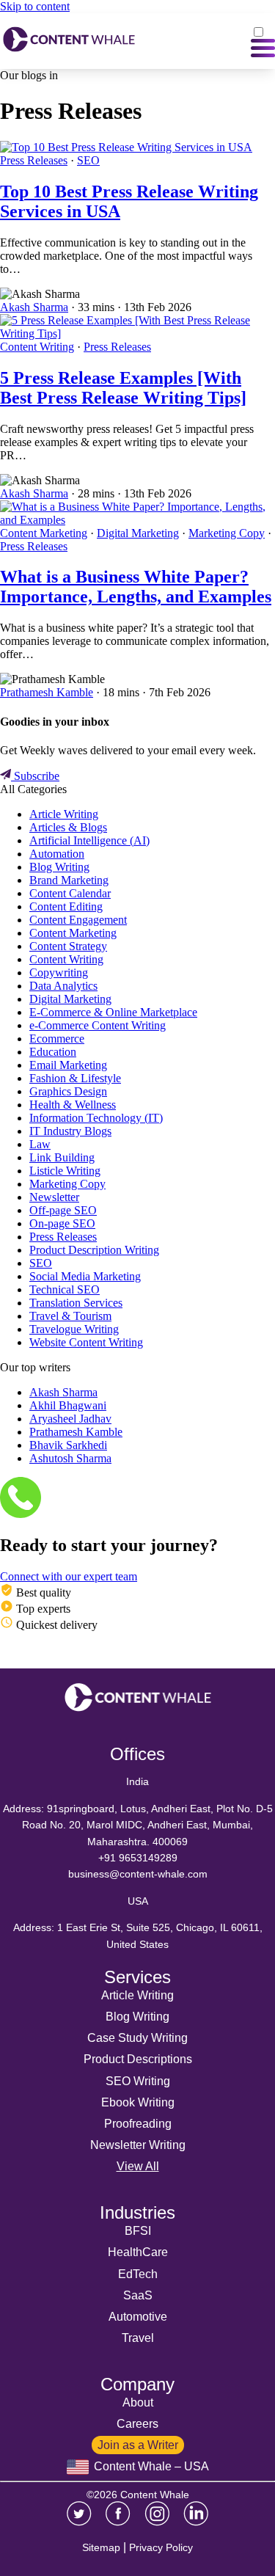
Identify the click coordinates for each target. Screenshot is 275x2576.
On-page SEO (62, 1223)
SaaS (138, 2295)
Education (53, 1052)
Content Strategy (68, 946)
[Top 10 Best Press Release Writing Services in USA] (126, 147)
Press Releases (34, 160)
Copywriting (59, 973)
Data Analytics (63, 986)
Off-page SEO (63, 1210)
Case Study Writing (137, 2038)
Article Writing (64, 814)
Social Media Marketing (85, 1276)
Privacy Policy (161, 2547)
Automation (57, 854)
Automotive (138, 2317)
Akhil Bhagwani (68, 1405)
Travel (138, 2338)
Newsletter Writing (138, 2145)
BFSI (138, 2231)
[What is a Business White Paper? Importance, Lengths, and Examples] (137, 520)
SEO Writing (138, 2081)
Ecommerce (57, 1039)
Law (40, 1144)
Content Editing (66, 906)
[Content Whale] (69, 41)
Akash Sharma (34, 307)
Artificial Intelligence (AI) (89, 840)
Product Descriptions (138, 2059)
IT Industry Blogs (70, 1131)
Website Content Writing (86, 1342)
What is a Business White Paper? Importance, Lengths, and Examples (136, 587)
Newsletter (54, 1197)
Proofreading (138, 2124)
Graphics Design (68, 1091)
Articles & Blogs (68, 827)
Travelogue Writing (74, 1329)
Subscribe (35, 776)
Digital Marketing (138, 533)
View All (138, 2166)
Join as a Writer (138, 2445)
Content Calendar (70, 893)
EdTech (138, 2274)
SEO (88, 160)
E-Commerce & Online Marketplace (113, 1012)
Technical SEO (65, 1289)
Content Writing (37, 347)
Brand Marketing (69, 880)
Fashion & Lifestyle (75, 1078)
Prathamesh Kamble (47, 692)
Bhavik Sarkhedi (68, 1445)
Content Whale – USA (150, 2466)
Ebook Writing (138, 2102)
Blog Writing (59, 867)
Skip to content (35, 6)
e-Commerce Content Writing (98, 1025)
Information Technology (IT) (96, 1118)
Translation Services (76, 1303)
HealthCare (138, 2252)
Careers (137, 2424)
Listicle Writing (65, 1171)
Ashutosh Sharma (70, 1458)
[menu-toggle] (263, 41)
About (138, 2402)
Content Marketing (44, 533)
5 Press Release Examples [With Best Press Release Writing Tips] (123, 388)
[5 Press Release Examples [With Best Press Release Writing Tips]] (137, 333)
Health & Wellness (73, 1105)
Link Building (62, 1157)
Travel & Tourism (70, 1316)
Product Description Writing (94, 1250)
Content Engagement (78, 920)
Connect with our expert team (69, 1576)
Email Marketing (68, 1065)
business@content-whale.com (138, 1874)
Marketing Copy (227, 533)
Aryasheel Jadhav (70, 1419)
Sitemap (101, 2547)
